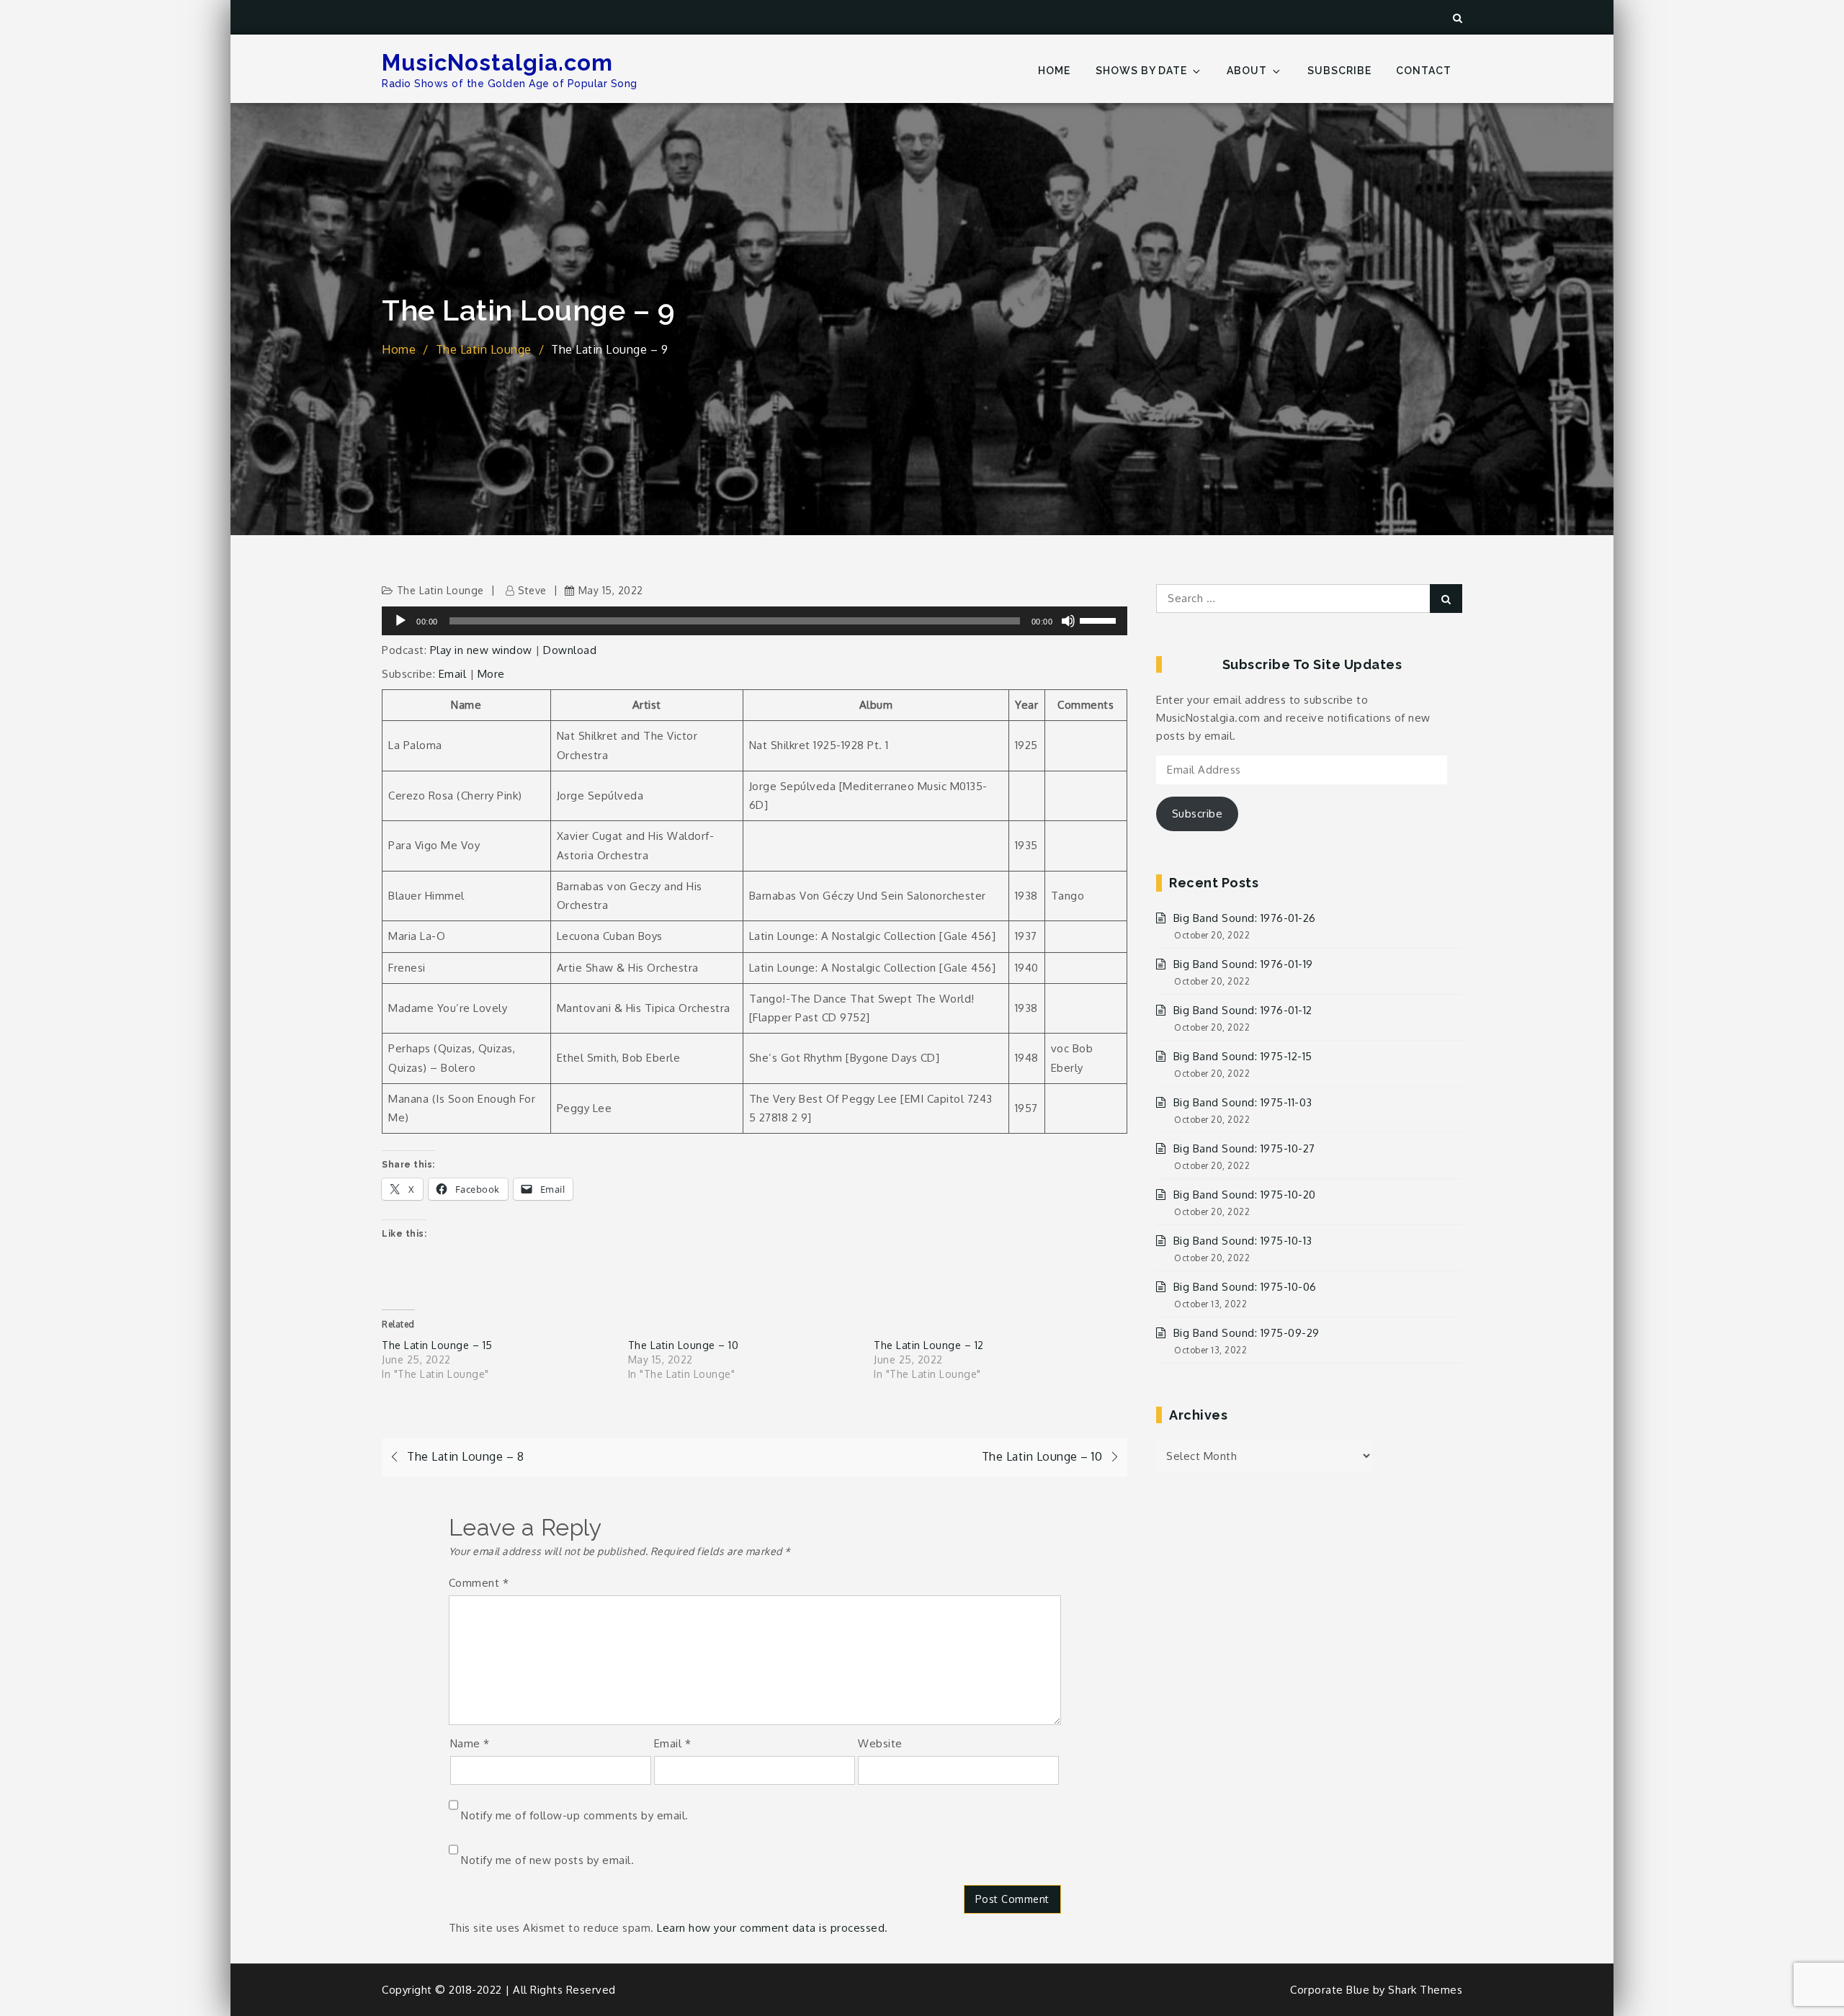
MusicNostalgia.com (497, 63)
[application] (755, 621)
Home (1054, 71)
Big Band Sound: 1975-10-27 (1244, 1148)
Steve (532, 590)
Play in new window (481, 650)
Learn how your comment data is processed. (773, 1928)
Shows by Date (1141, 71)
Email (453, 674)
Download (570, 650)
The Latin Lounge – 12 (929, 1345)
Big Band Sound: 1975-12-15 (1243, 1056)
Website (880, 1743)
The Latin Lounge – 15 (437, 1345)
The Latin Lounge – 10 (684, 1345)
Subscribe (1339, 71)
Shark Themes (1425, 1990)
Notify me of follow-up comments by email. (575, 1815)
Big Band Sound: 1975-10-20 (1245, 1195)
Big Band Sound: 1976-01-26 (1245, 918)
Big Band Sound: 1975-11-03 (1243, 1102)
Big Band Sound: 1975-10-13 (1243, 1241)
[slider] (1100, 619)
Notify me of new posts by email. (547, 1860)
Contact (1424, 71)
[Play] (400, 621)
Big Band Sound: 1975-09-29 (1247, 1333)
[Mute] (1068, 621)
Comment (479, 1583)
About (1247, 71)
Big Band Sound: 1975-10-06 (1245, 1287)
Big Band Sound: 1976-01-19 (1243, 964)
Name (470, 1743)
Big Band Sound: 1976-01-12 (1243, 1010)
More (491, 674)
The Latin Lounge (440, 590)
